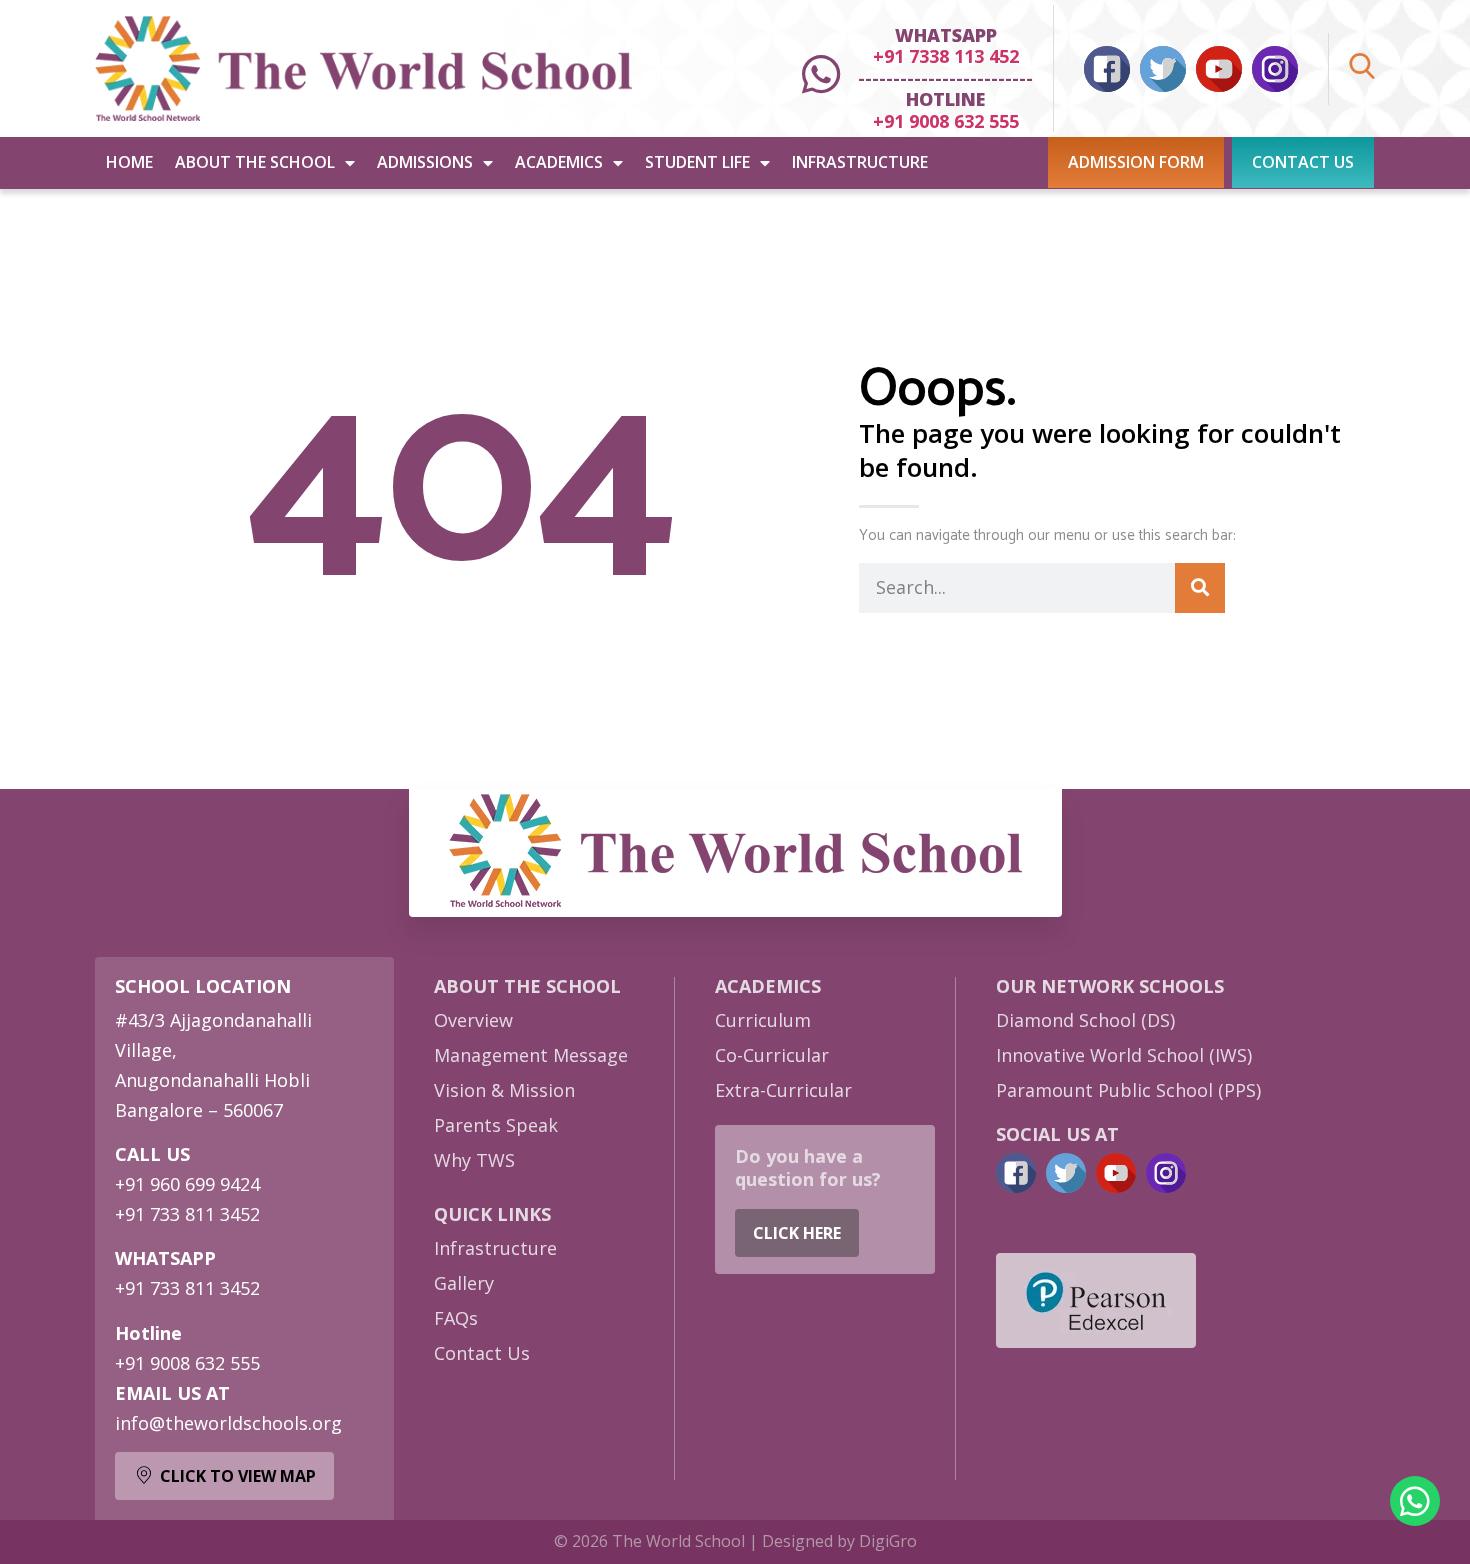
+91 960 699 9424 (187, 1184)
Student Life (697, 162)
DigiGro (888, 1541)
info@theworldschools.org (228, 1423)
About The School (255, 162)
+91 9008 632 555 (946, 121)
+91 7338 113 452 (946, 56)
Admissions (425, 162)
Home (129, 162)
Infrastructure (860, 162)
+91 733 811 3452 (187, 1214)
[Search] (1200, 588)
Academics (559, 162)
